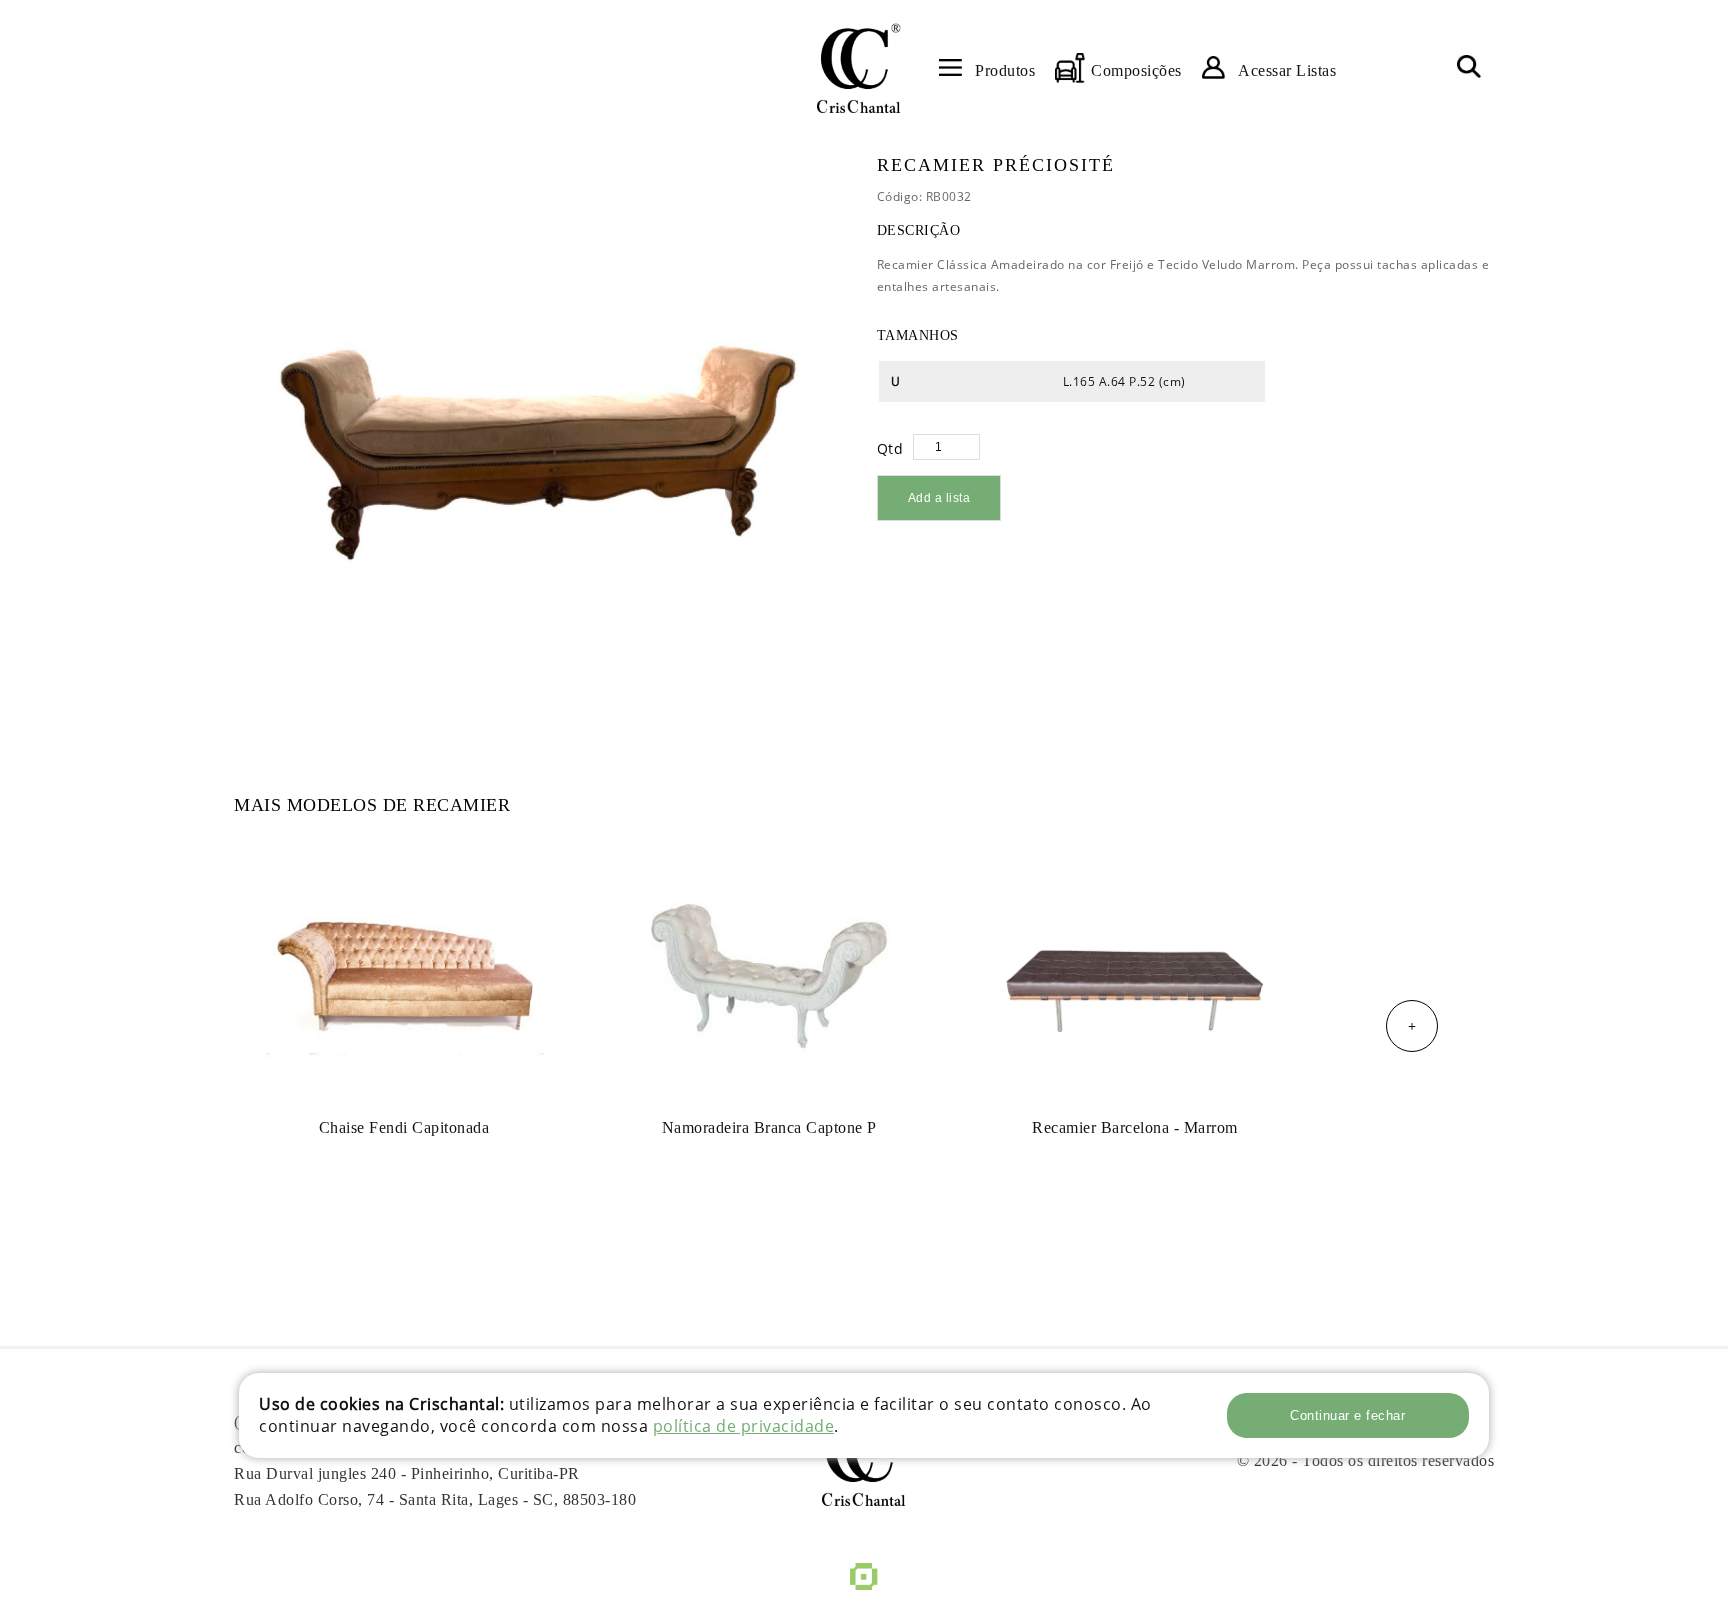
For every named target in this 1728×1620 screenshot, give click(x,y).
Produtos (1005, 70)
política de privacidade (744, 1426)
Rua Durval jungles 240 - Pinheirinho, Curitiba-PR (407, 1473)
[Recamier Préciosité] (539, 430)
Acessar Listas (1287, 70)
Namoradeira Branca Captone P (769, 1127)
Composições (1136, 70)
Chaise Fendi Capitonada (404, 1127)
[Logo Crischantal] (858, 68)
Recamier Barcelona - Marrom (1135, 1127)
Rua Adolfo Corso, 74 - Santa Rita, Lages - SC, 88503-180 (435, 1499)
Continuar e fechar (1347, 1415)
